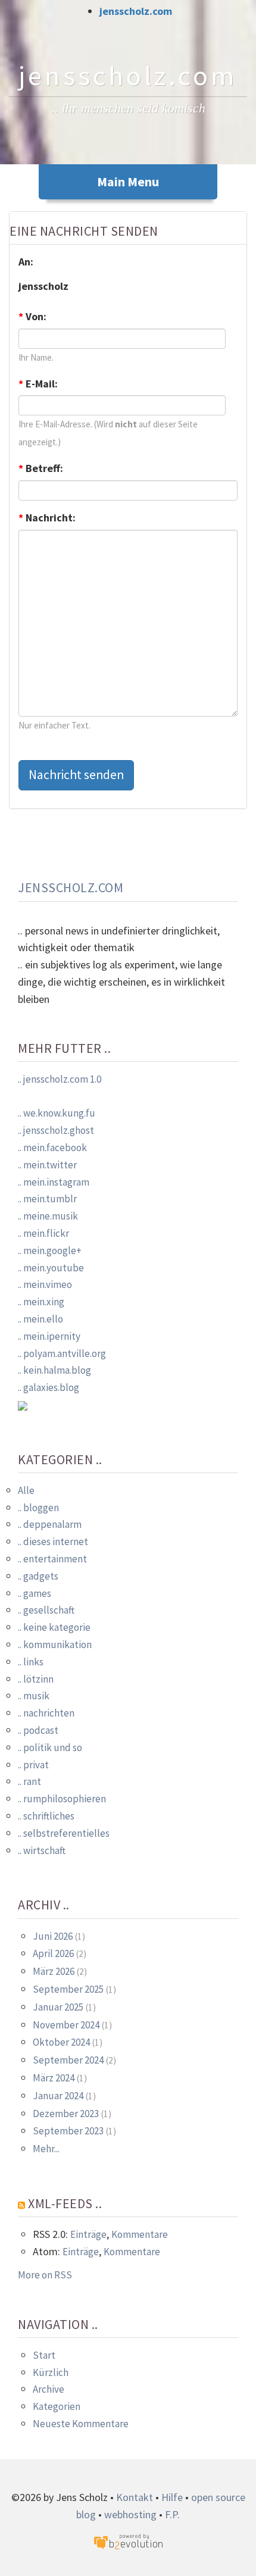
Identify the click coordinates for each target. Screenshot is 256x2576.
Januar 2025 (58, 2007)
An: (26, 262)
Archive (49, 2389)
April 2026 (53, 1953)
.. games (35, 1593)
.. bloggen (38, 1508)
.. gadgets (38, 1576)
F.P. (172, 2514)
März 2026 (54, 1971)
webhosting (130, 2514)
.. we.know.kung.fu (57, 1113)
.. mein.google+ (50, 1251)
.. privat (33, 1765)
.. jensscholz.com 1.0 (60, 1079)
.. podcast (38, 1730)
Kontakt (135, 2497)
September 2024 (68, 2060)
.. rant (29, 1781)
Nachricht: (47, 518)
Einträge (88, 2234)
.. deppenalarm (50, 1524)
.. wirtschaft (42, 1850)
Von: (32, 316)
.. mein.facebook (52, 1148)
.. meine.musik (48, 1216)
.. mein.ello (40, 1319)
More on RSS (45, 2275)
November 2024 (66, 2025)
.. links (31, 1662)
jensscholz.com (136, 11)
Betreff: (41, 468)
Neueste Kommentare (81, 2424)
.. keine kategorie (54, 1627)
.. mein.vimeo (45, 1284)
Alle (26, 1490)
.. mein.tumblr (47, 1199)
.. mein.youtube (51, 1268)
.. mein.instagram (54, 1182)
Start (44, 2355)
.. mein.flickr (43, 1233)
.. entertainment (52, 1559)
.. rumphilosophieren (62, 1799)
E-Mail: (38, 384)
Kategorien (57, 2406)
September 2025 (68, 1989)
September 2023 (68, 2131)
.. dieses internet (53, 1542)
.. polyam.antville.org (62, 1353)
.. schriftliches (46, 1816)
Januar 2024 (58, 2096)
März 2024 (54, 2078)
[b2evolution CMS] (128, 2541)
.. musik (34, 1696)
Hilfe (172, 2497)
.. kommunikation (55, 1645)
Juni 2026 (53, 1936)
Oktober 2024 (61, 2042)
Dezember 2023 (66, 2114)
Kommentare (140, 2234)
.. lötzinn (36, 1679)
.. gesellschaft (46, 1610)
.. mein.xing (41, 1302)
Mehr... (46, 2149)
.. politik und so (50, 1747)
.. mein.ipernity (49, 1336)
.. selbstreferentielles (64, 1833)
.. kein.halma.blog (54, 1370)
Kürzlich (51, 2372)
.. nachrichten (46, 1713)
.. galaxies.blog (49, 1387)
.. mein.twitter (47, 1165)
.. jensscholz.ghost (56, 1130)
